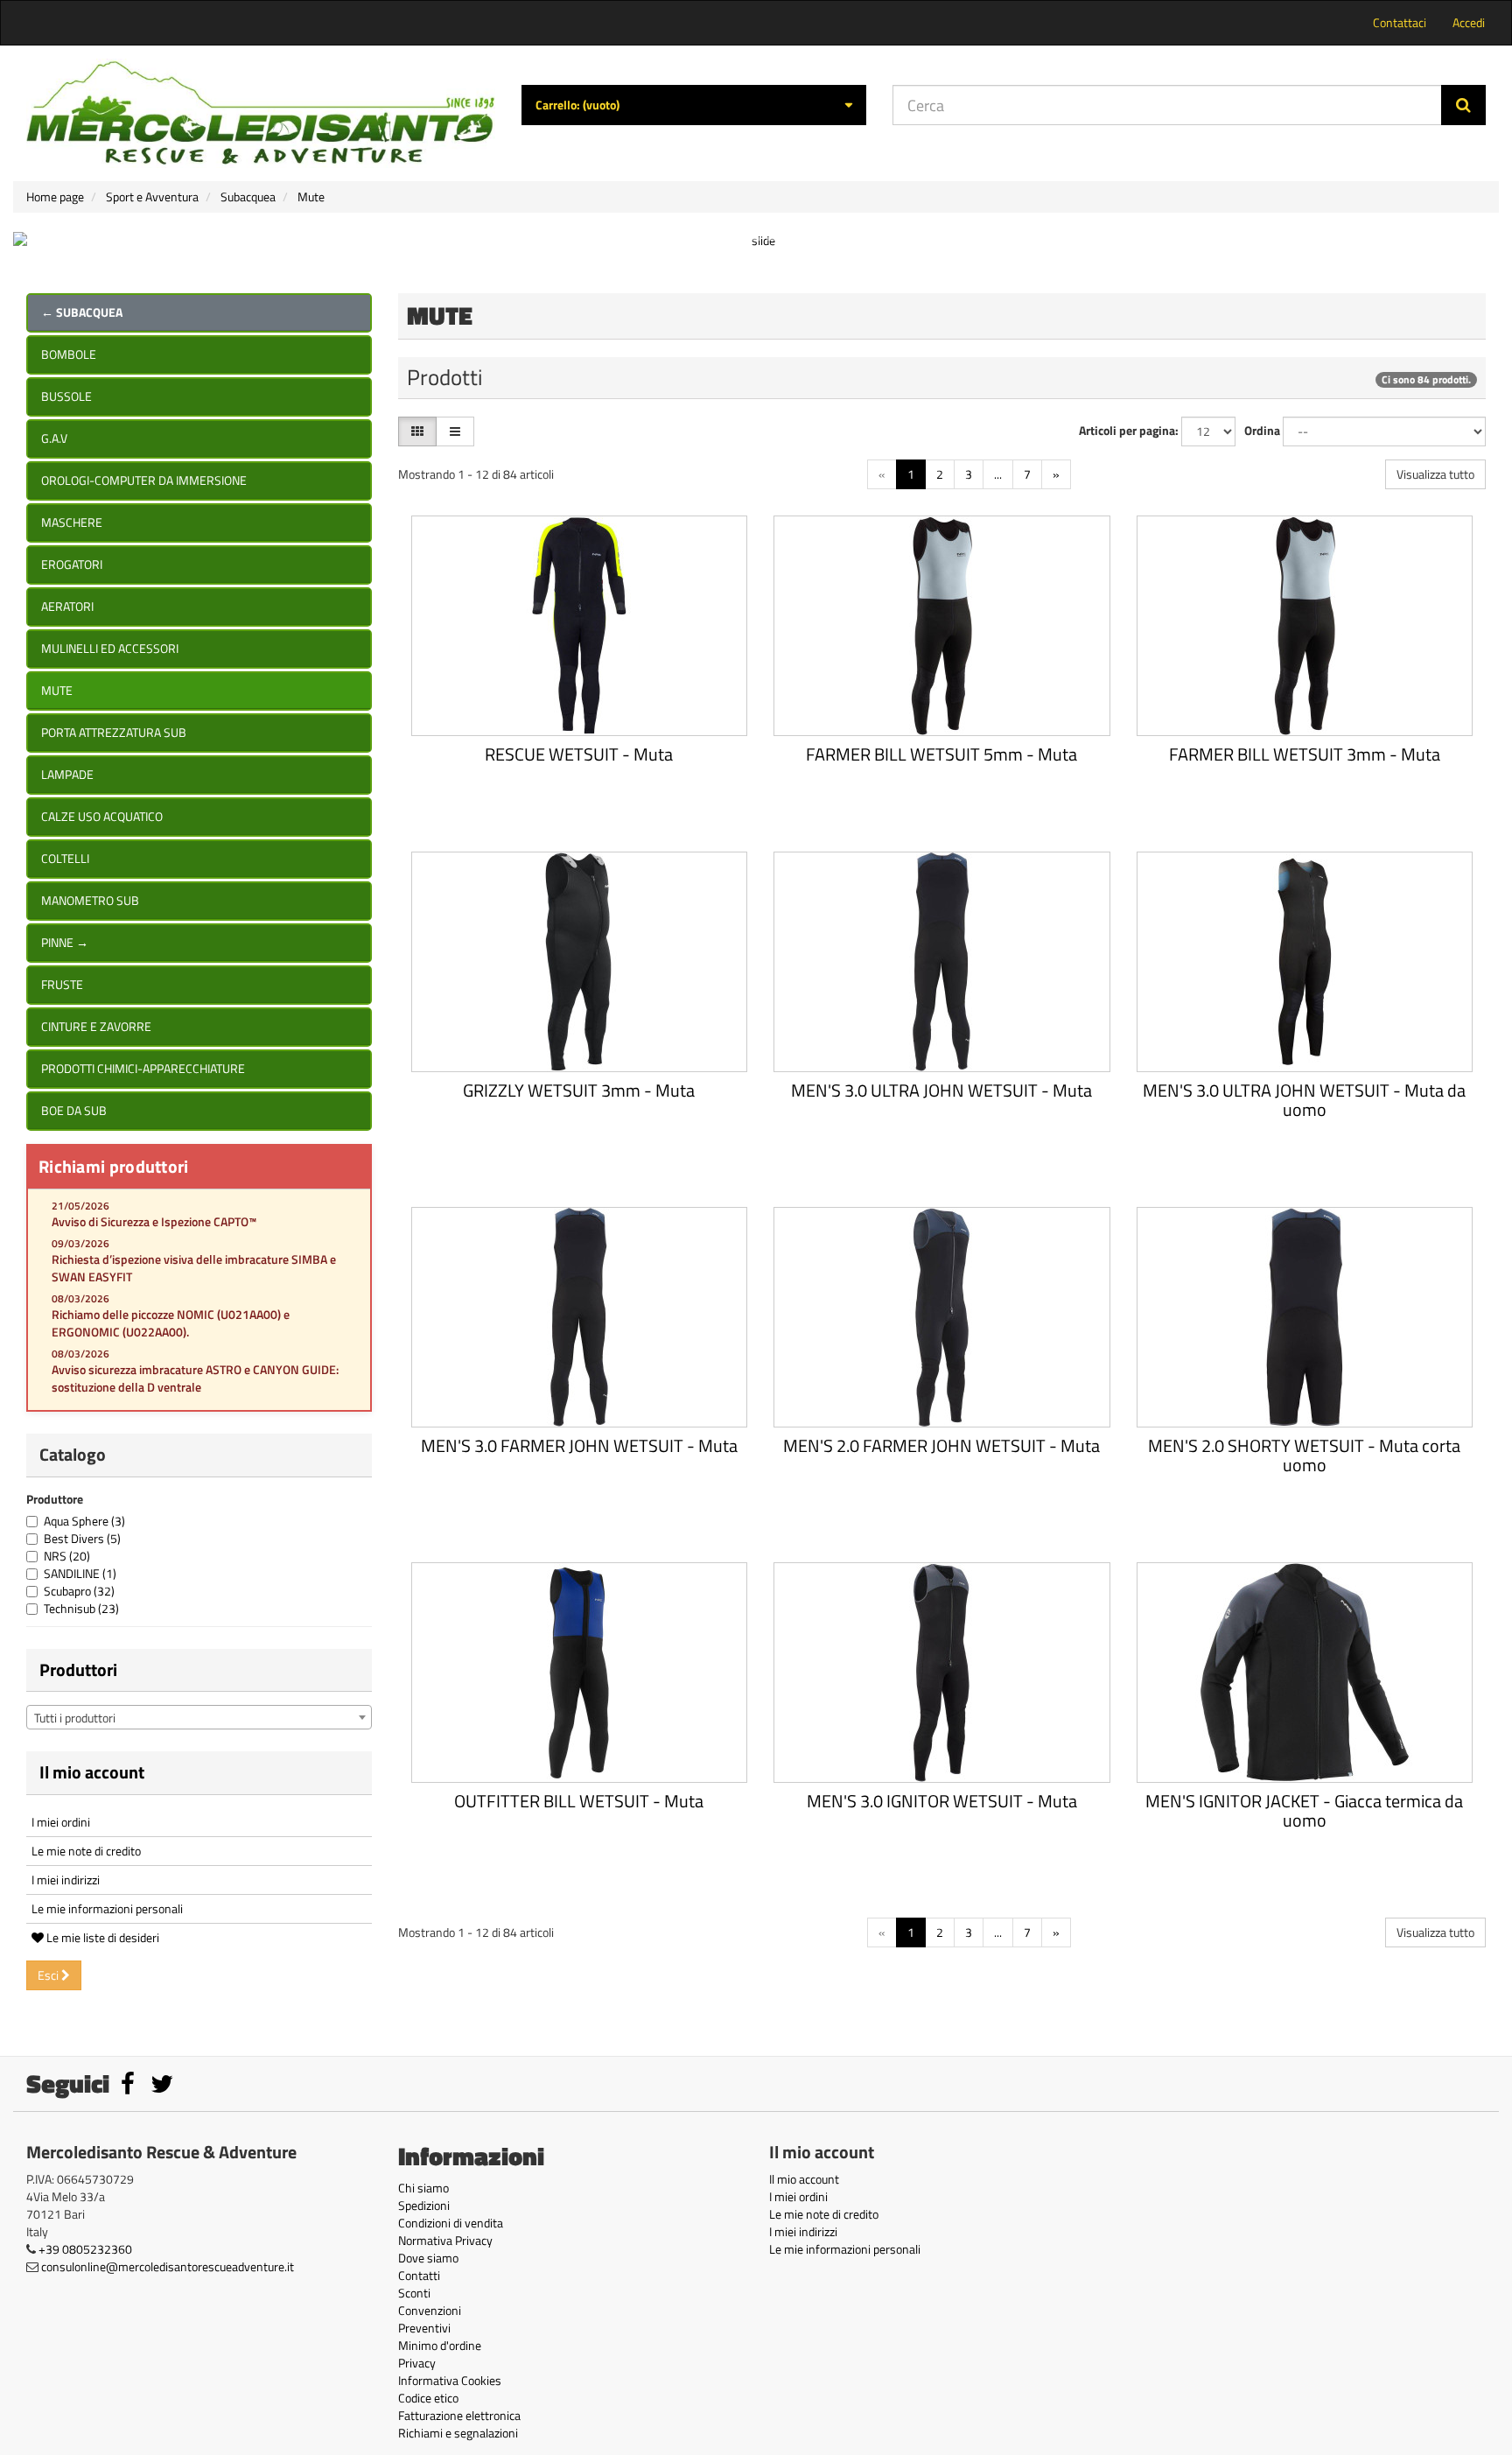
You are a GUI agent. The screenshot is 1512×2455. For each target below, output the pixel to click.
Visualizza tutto (1435, 474)
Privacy (417, 2363)
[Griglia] (417, 431)
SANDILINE (80, 1573)
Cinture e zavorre (96, 1026)
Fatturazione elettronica (459, 2415)
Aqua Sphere (84, 1521)
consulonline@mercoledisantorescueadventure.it (168, 2266)
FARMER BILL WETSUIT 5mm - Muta (941, 754)
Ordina (1262, 431)
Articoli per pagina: (1129, 431)
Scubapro (79, 1591)
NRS (67, 1556)
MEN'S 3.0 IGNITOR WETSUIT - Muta (942, 1801)
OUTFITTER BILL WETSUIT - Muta (579, 1801)
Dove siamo (428, 2258)
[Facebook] (129, 2088)
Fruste (62, 984)
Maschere (72, 522)
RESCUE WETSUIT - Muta (579, 754)
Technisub (81, 1608)
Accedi (1469, 22)
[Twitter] (162, 2088)
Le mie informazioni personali (107, 1908)
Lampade (67, 774)
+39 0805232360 (85, 2249)
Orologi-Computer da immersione (144, 480)
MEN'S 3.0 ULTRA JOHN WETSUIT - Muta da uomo (1304, 1100)
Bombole (69, 354)
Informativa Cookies (450, 2380)
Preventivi (424, 2328)
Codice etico (428, 2398)
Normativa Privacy (445, 2240)
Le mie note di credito (86, 1851)
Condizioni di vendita (451, 2223)
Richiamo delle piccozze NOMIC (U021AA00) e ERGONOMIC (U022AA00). (171, 1323)
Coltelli (65, 858)
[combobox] (199, 1717)
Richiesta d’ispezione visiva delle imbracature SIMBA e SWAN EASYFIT (194, 1268)
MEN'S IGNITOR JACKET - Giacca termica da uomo (1304, 1810)
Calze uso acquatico (102, 816)
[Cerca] (1463, 105)
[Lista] (455, 431)
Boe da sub (74, 1110)
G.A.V (54, 438)
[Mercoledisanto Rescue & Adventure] (261, 113)
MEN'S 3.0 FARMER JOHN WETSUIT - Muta (579, 1445)
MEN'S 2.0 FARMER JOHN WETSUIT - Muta (941, 1445)
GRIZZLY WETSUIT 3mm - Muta (579, 1090)
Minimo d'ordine (440, 2345)
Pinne (65, 942)
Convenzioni (430, 2310)
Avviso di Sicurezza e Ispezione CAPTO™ (154, 1221)
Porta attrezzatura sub (114, 732)
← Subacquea (82, 312)
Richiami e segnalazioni (458, 2433)
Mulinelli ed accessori (110, 648)
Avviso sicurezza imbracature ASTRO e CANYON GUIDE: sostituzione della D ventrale (195, 1378)
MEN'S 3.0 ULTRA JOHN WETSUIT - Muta (941, 1090)
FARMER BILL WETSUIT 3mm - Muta (1305, 754)
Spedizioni (424, 2205)
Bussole (66, 396)
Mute (57, 690)
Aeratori (67, 606)
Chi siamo (423, 2188)
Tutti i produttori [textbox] (75, 1718)
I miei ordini (61, 1822)
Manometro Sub (90, 900)
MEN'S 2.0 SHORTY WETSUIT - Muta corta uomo (1304, 1455)
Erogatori (72, 564)
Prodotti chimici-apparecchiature (143, 1068)
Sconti (414, 2293)
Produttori (78, 1669)
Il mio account (92, 1772)
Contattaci (1400, 22)
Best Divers (82, 1538)
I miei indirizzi (66, 1880)
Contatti (419, 2275)
